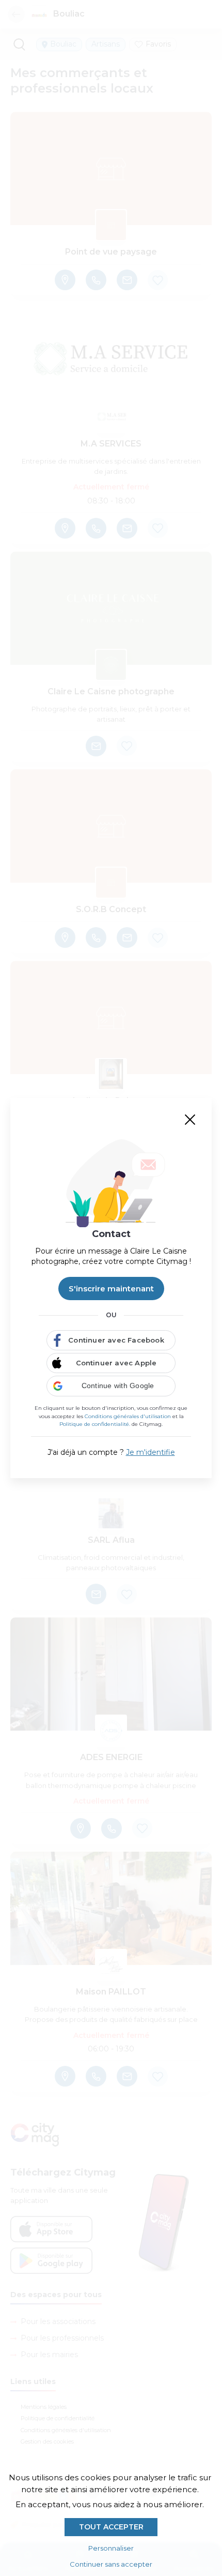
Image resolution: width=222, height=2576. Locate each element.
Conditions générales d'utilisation (128, 1416)
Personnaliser (111, 2548)
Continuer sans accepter (111, 2564)
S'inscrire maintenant (111, 1289)
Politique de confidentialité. (95, 1424)
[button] (111, 1386)
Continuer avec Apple (116, 1363)
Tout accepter (111, 2527)
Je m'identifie (150, 1452)
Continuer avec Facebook (116, 1340)
